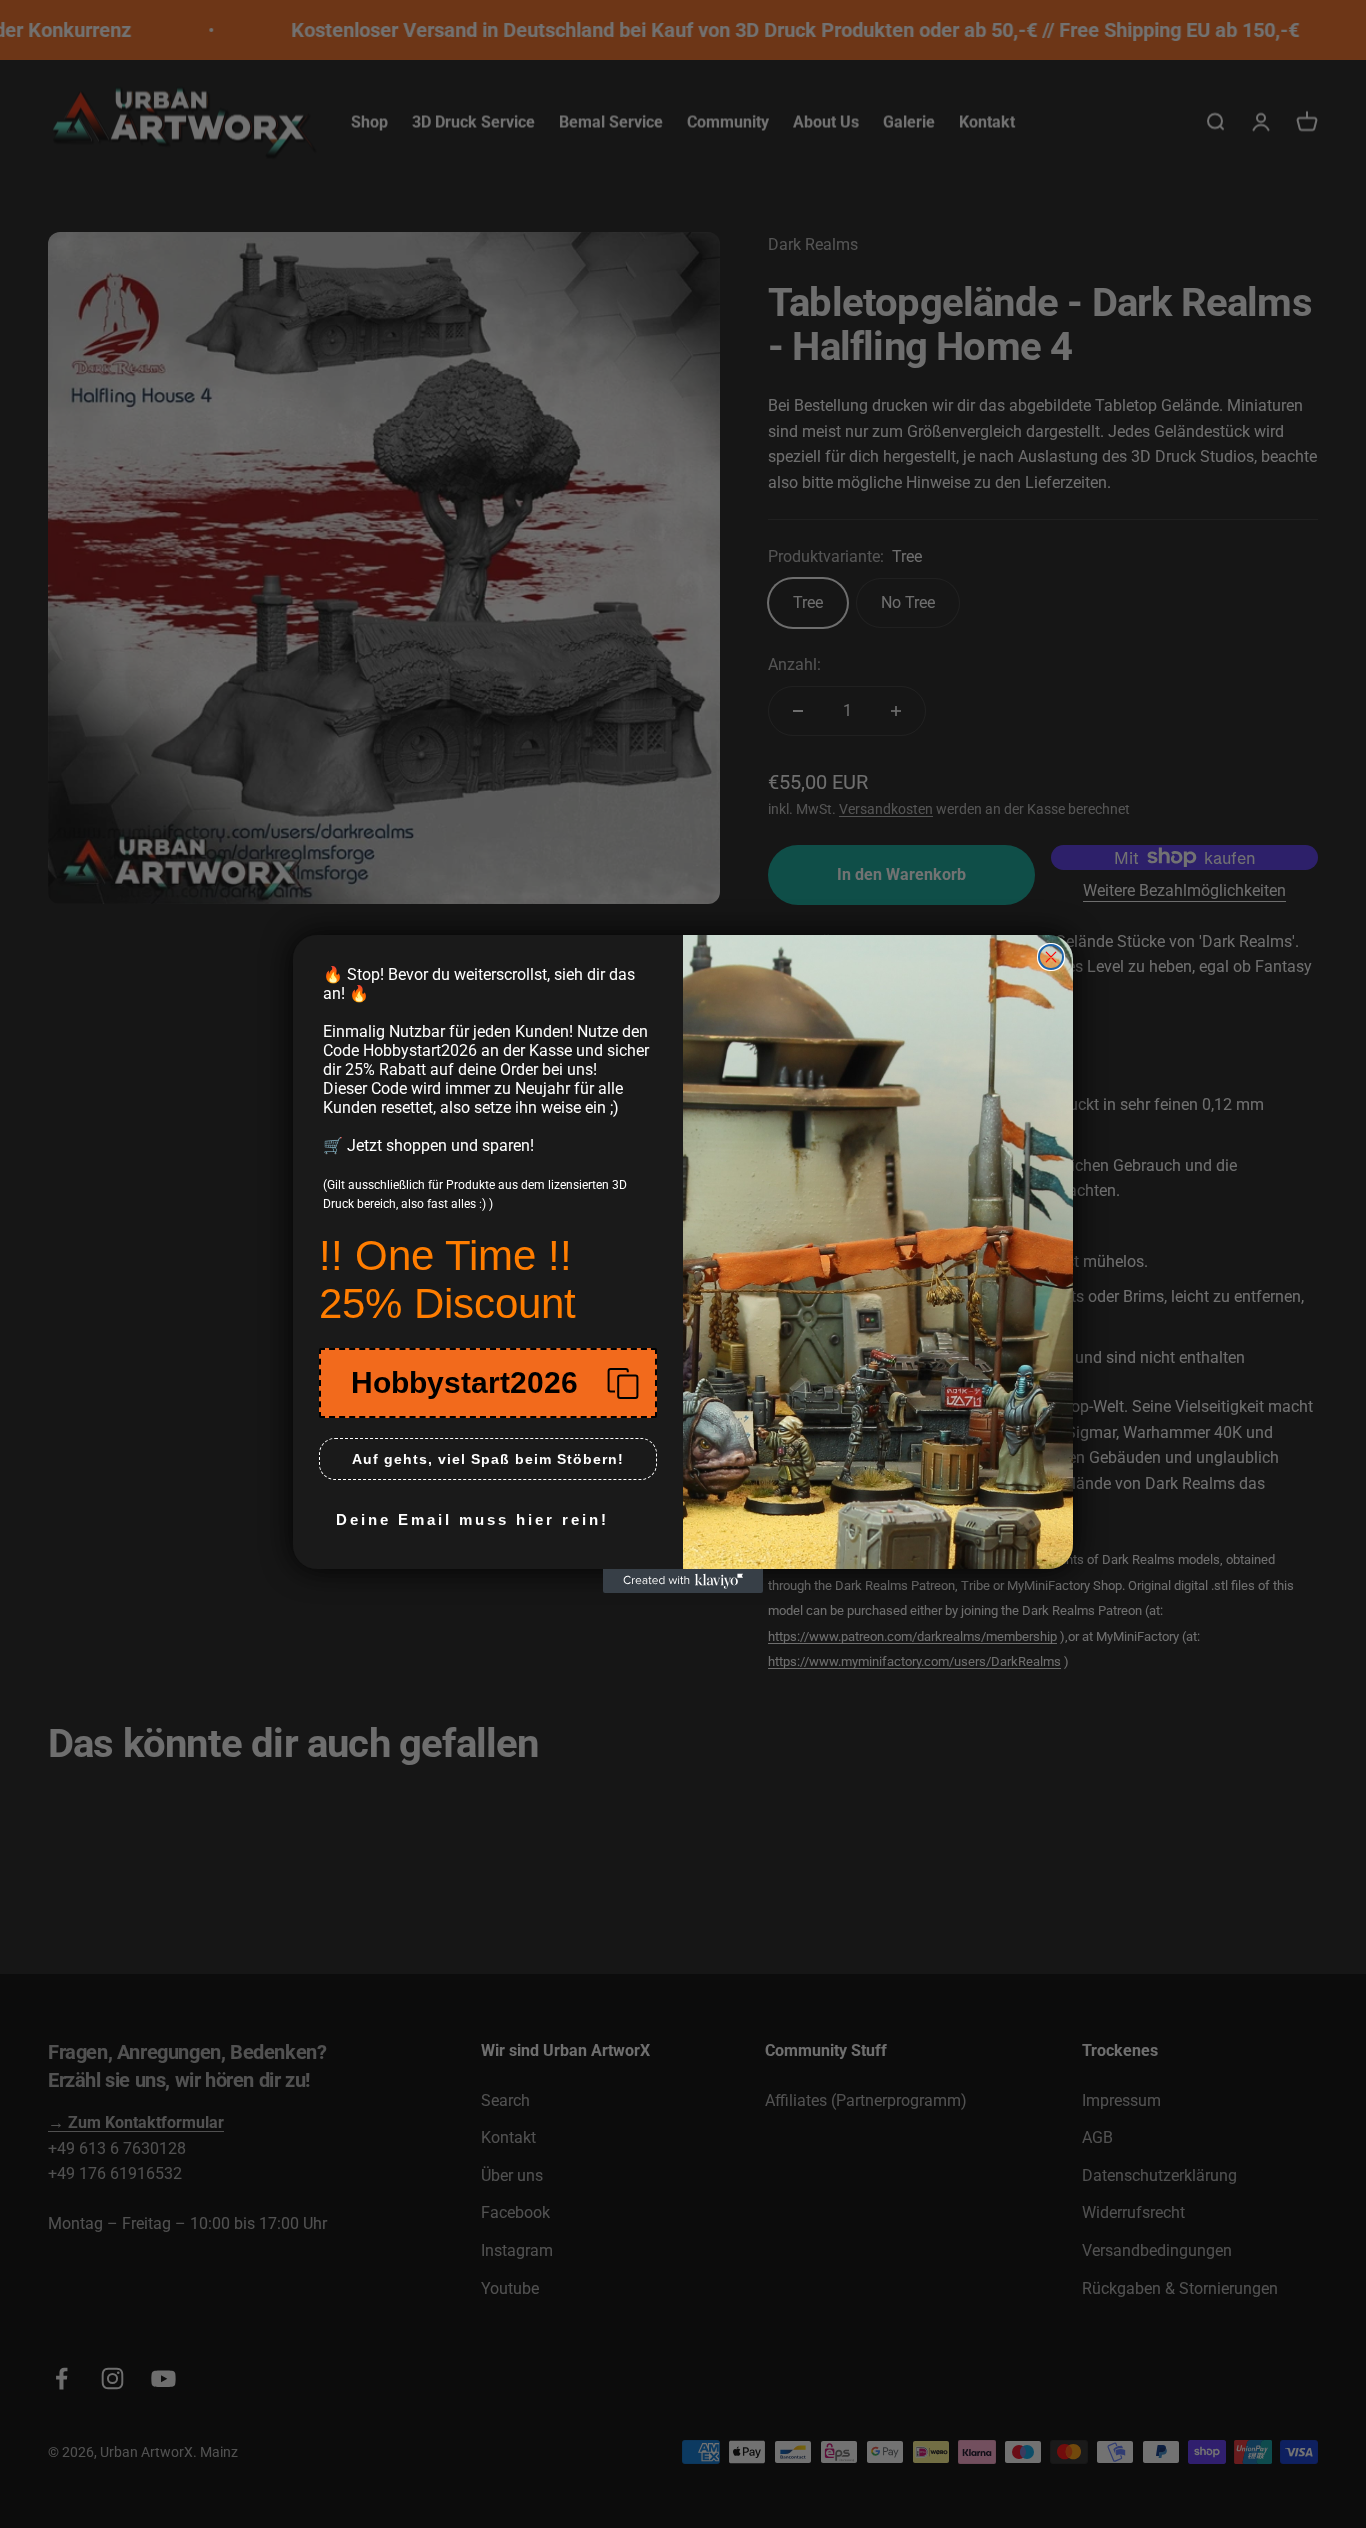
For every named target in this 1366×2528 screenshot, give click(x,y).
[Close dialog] (1051, 957)
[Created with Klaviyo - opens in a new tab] (683, 1581)
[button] (488, 1383)
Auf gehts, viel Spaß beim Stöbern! (488, 1459)
